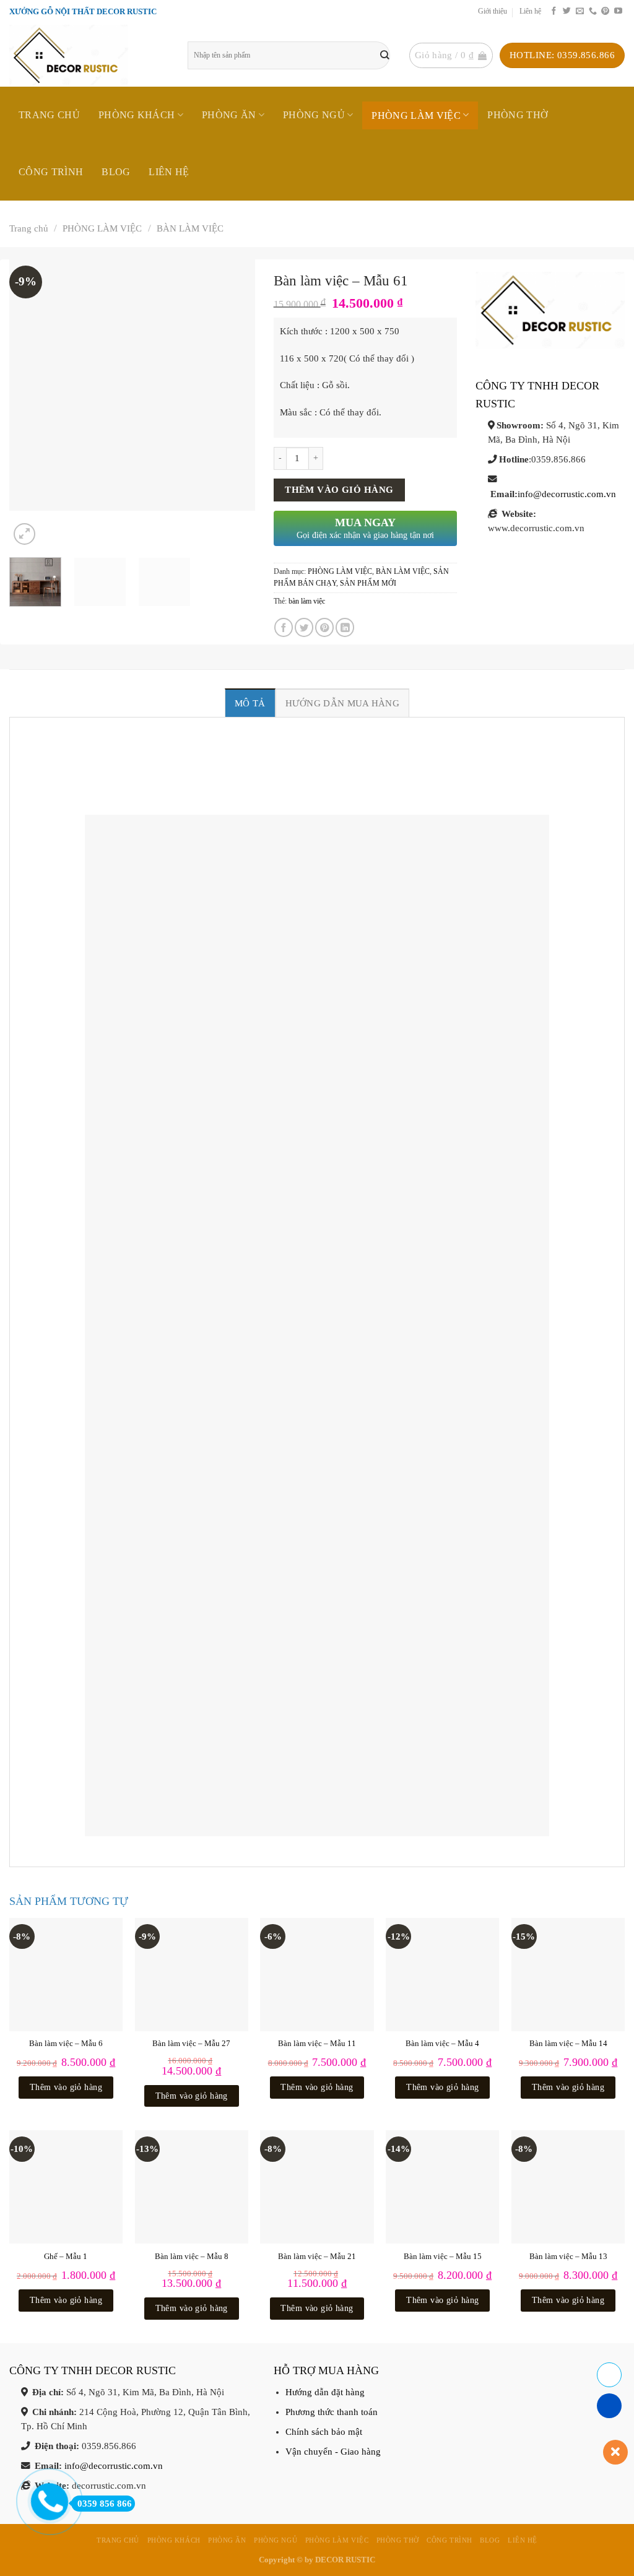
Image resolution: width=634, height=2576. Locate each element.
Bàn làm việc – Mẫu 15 (443, 2256)
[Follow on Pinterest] (605, 11)
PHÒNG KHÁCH (137, 115)
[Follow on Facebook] (554, 11)
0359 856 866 (105, 2504)
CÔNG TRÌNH (51, 172)
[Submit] (385, 55)
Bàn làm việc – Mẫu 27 (191, 2043)
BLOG (116, 172)
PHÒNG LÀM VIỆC (416, 115)
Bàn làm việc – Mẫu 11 (317, 2043)
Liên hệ (530, 11)
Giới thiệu (493, 11)
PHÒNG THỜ (518, 115)
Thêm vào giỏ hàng (339, 490)
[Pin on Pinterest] (324, 627)
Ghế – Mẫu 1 (66, 2256)
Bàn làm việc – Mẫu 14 (568, 2043)
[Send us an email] (580, 11)
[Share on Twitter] (304, 627)
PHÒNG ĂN (229, 115)
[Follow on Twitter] (567, 11)
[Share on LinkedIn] (345, 627)
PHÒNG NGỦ (314, 115)
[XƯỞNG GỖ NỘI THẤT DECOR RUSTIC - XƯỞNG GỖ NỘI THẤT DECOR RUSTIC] (89, 55)
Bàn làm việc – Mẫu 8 (192, 2256)
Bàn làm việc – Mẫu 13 (568, 2256)
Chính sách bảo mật (324, 2432)
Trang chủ (49, 115)
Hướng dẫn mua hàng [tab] (342, 703)
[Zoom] (24, 534)
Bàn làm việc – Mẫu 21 (317, 2256)
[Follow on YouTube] (618, 11)
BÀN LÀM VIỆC (190, 228)
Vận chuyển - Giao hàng (333, 2452)
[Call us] (593, 11)
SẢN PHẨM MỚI (368, 583)
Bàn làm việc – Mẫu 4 (442, 2043)
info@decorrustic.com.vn (567, 494)
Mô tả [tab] (250, 703)
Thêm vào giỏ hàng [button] (66, 2087)
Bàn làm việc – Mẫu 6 (66, 2043)
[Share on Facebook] (284, 627)
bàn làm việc (307, 601)
